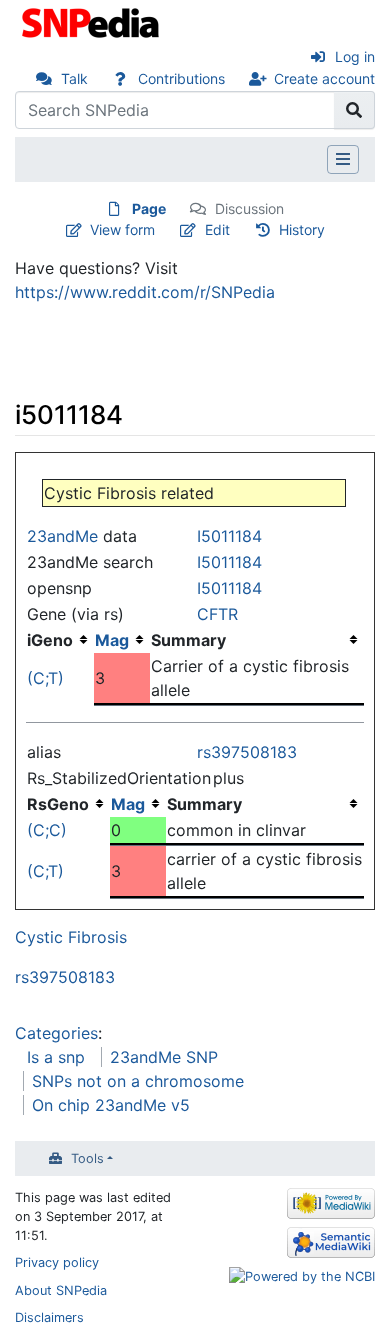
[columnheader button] (122, 640)
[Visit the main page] (92, 21)
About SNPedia (61, 1290)
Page (149, 208)
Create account (324, 78)
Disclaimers (49, 1317)
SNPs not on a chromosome (138, 1081)
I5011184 (229, 536)
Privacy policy (57, 1262)
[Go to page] (354, 110)
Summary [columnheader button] (188, 640)
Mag (112, 640)
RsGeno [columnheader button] (58, 804)
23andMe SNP (164, 1057)
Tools (87, 1158)
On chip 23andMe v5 (111, 1105)
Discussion (249, 208)
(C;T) (45, 678)
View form (122, 229)
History (302, 229)
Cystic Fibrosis (71, 937)
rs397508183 (247, 752)
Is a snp (56, 1057)
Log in (355, 56)
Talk (74, 78)
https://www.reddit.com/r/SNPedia (145, 292)
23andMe (62, 536)
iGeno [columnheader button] (50, 640)
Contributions (181, 78)
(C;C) (47, 830)
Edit (217, 229)
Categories (56, 1033)
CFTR (217, 614)
